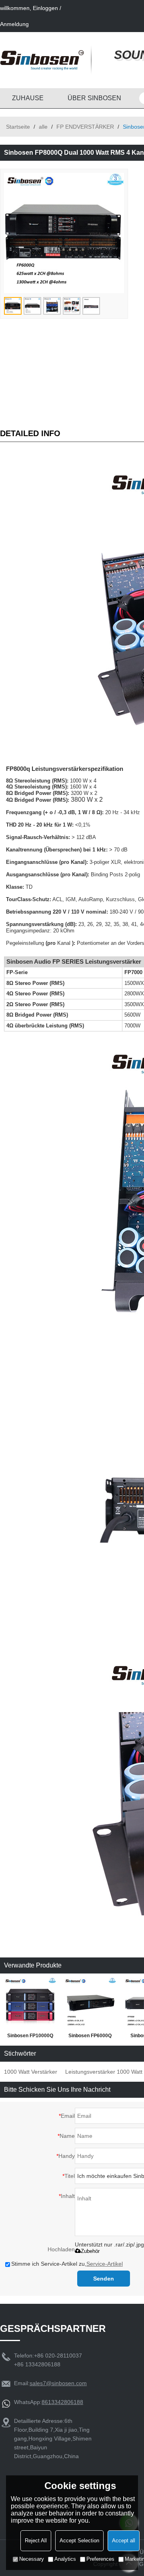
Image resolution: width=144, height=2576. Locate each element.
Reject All (36, 2541)
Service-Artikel (105, 2264)
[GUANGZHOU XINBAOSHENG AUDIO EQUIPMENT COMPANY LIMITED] (42, 60)
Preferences (100, 2559)
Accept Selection (79, 2541)
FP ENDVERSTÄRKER (85, 127)
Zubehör (90, 2251)
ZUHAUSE (28, 98)
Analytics (65, 2559)
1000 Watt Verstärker (31, 2072)
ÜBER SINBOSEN (94, 98)
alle (43, 127)
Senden (104, 2279)
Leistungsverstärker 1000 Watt (104, 2072)
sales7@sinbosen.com (58, 2383)
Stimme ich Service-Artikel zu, (67, 2264)
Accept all (124, 2541)
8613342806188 (62, 2402)
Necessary (32, 2559)
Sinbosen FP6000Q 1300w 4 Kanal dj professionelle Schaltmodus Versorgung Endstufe (90, 2037)
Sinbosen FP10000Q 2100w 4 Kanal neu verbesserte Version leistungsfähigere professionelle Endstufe (30, 2037)
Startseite (18, 127)
